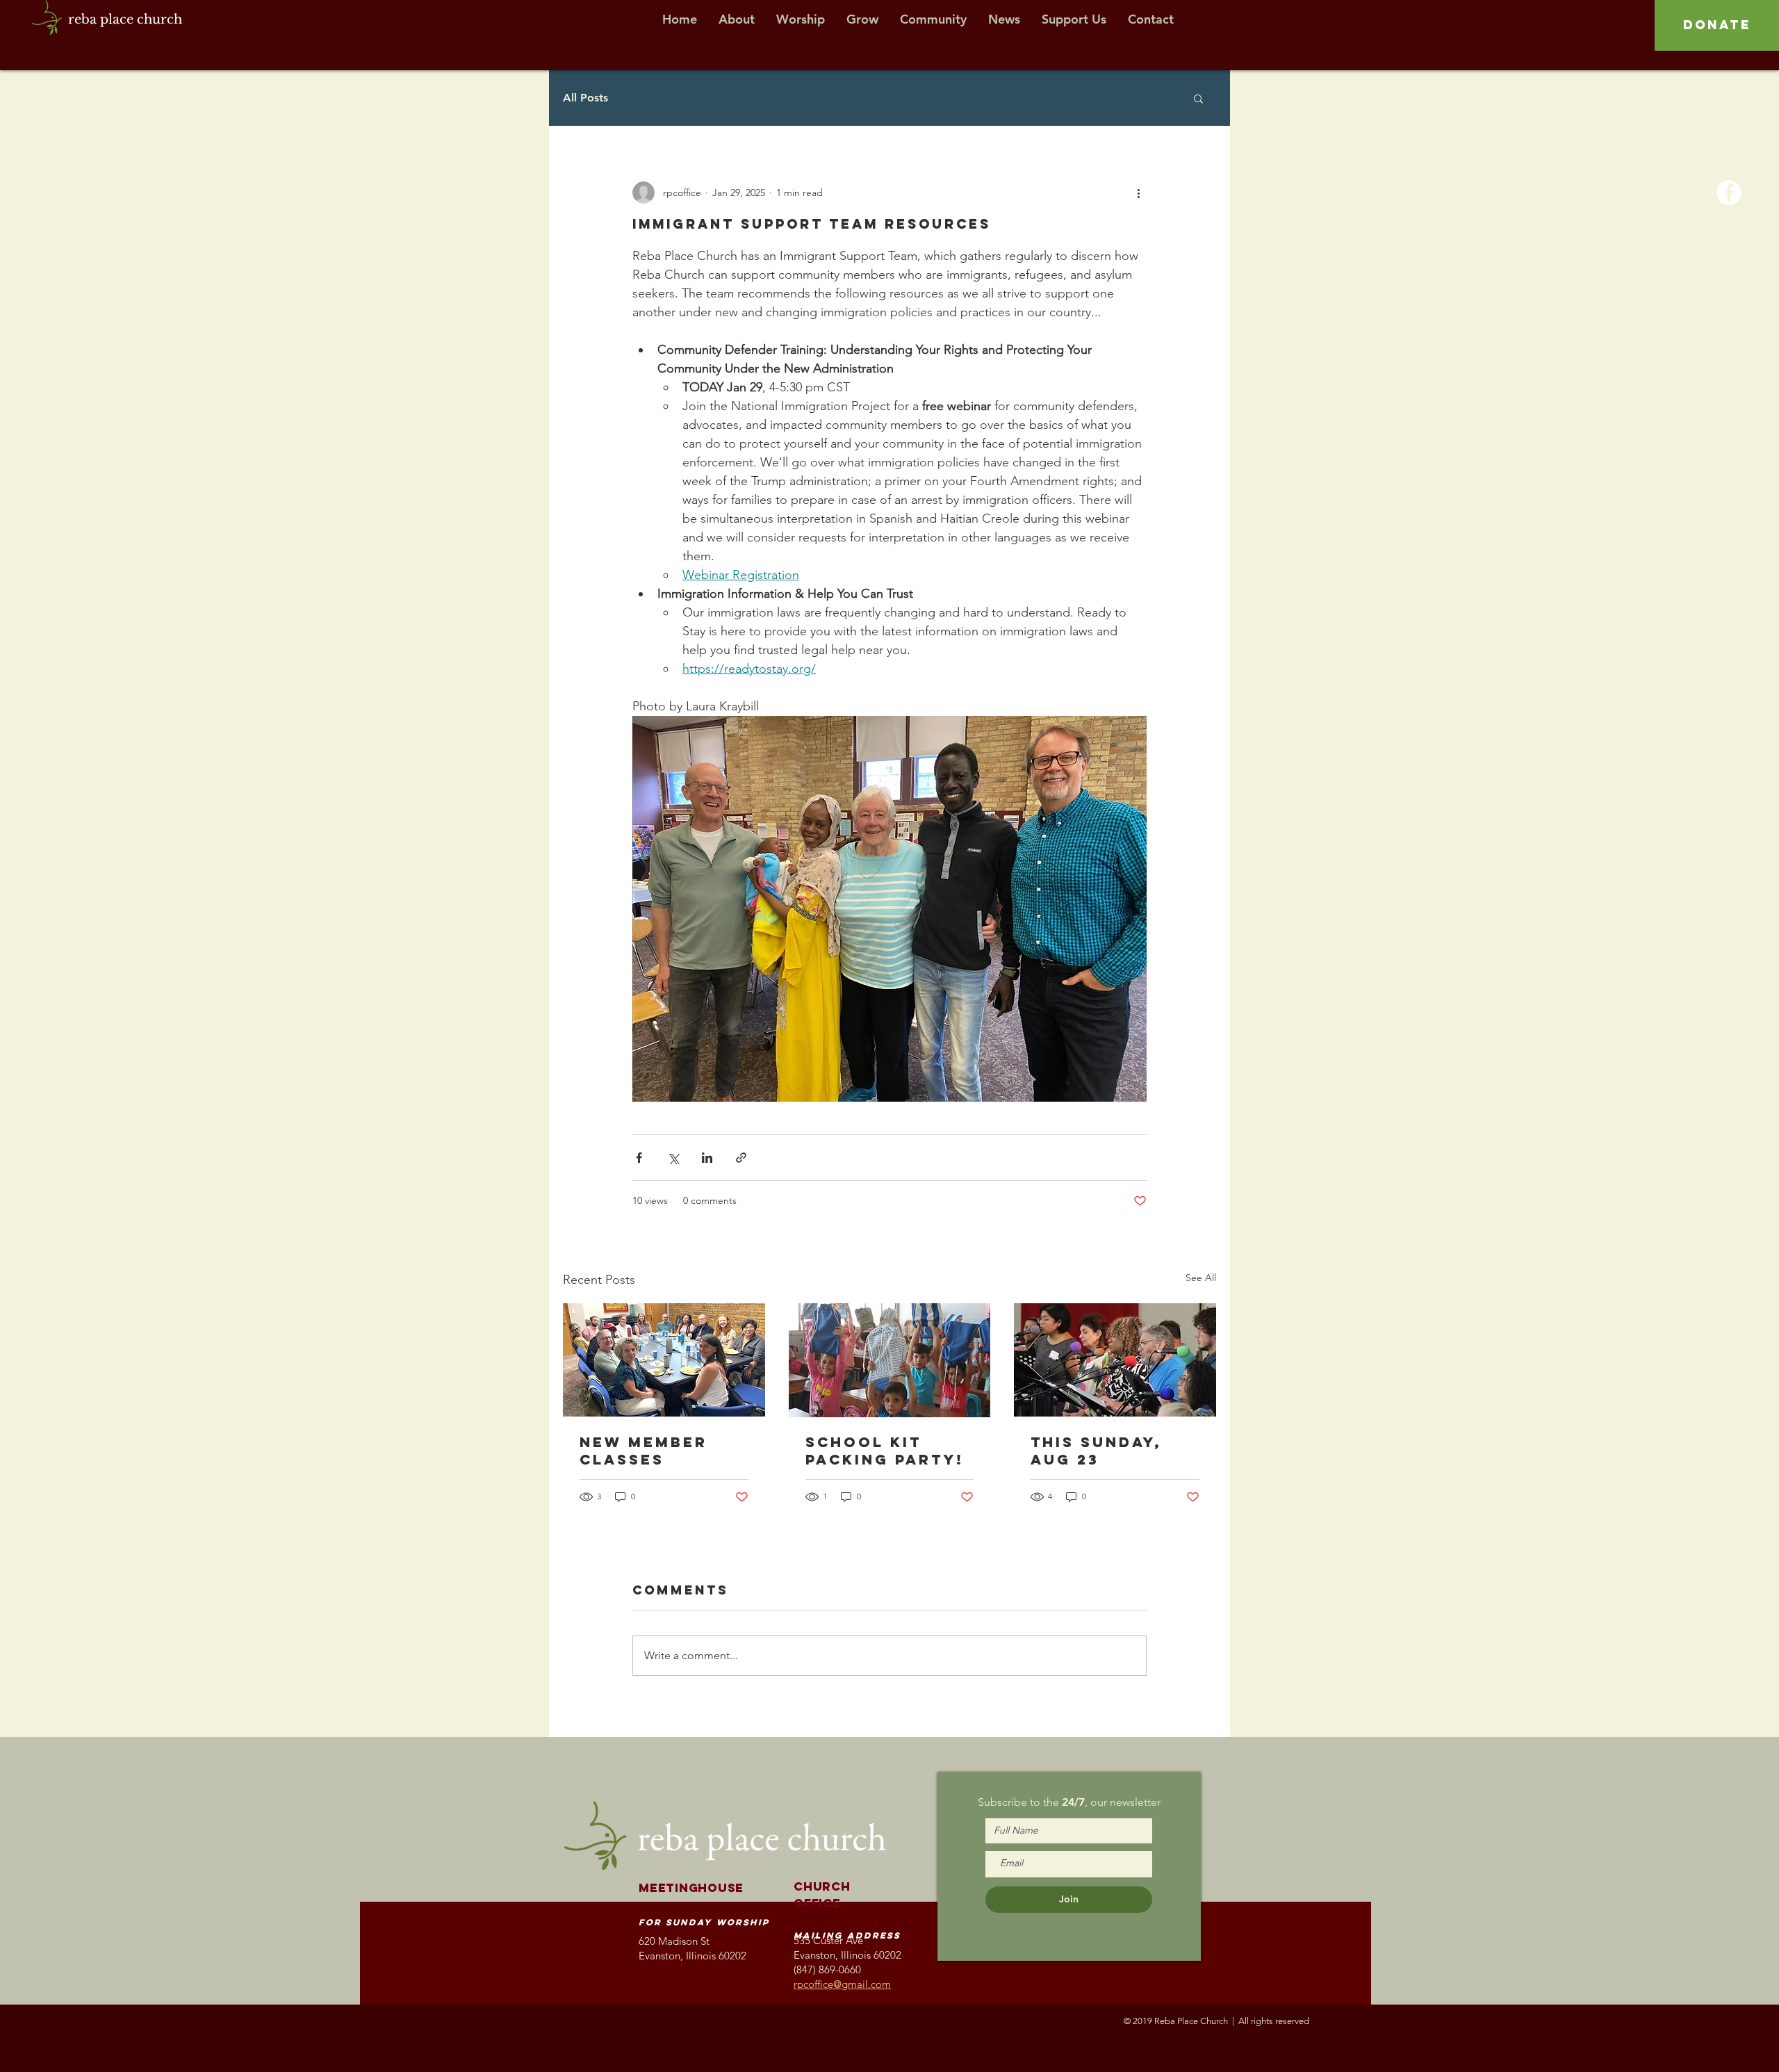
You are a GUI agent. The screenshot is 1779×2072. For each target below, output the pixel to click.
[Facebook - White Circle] (1729, 193)
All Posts (585, 98)
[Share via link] (741, 1158)
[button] (1198, 98)
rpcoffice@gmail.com (842, 1984)
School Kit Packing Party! (885, 1451)
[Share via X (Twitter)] (673, 1158)
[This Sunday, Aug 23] (1115, 1360)
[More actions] (1138, 193)
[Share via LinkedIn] (707, 1158)
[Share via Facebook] (639, 1158)
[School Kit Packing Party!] (890, 1360)
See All (1201, 1278)
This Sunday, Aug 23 (1096, 1451)
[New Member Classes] (664, 1360)
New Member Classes (643, 1451)
